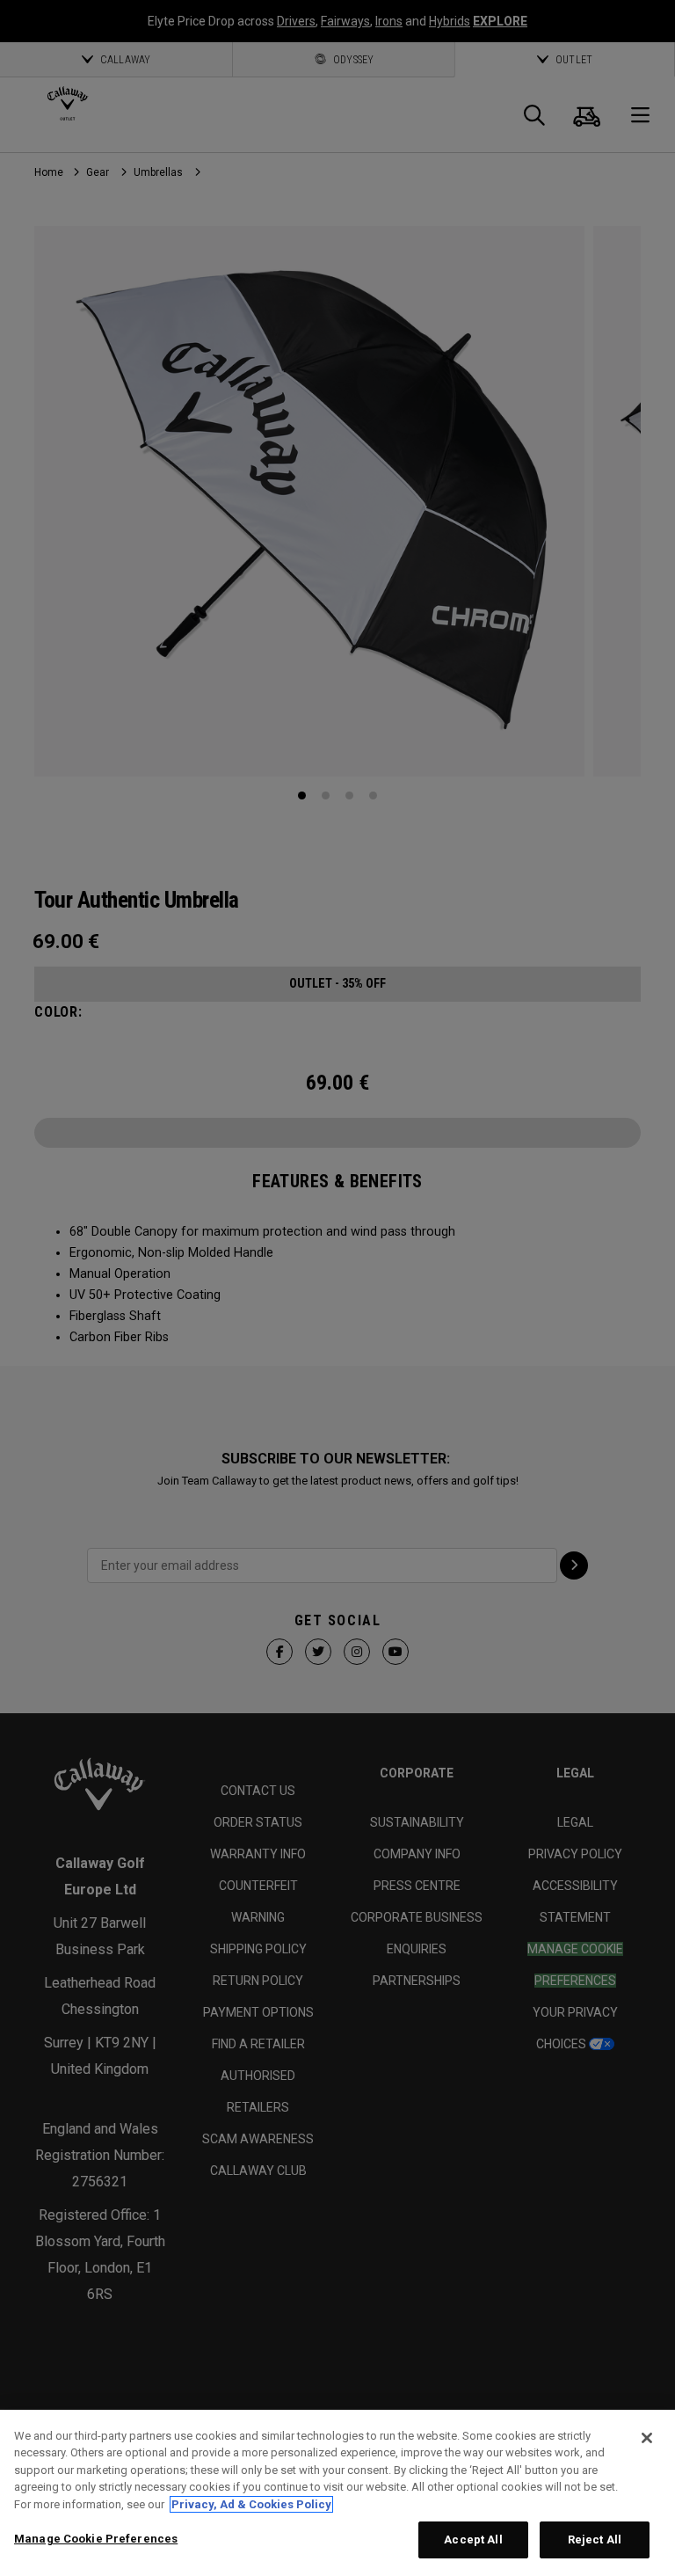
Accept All (473, 2540)
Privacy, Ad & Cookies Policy (251, 2504)
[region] (337, 2493)
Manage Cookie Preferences (96, 2539)
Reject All (595, 2540)
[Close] (647, 2438)
